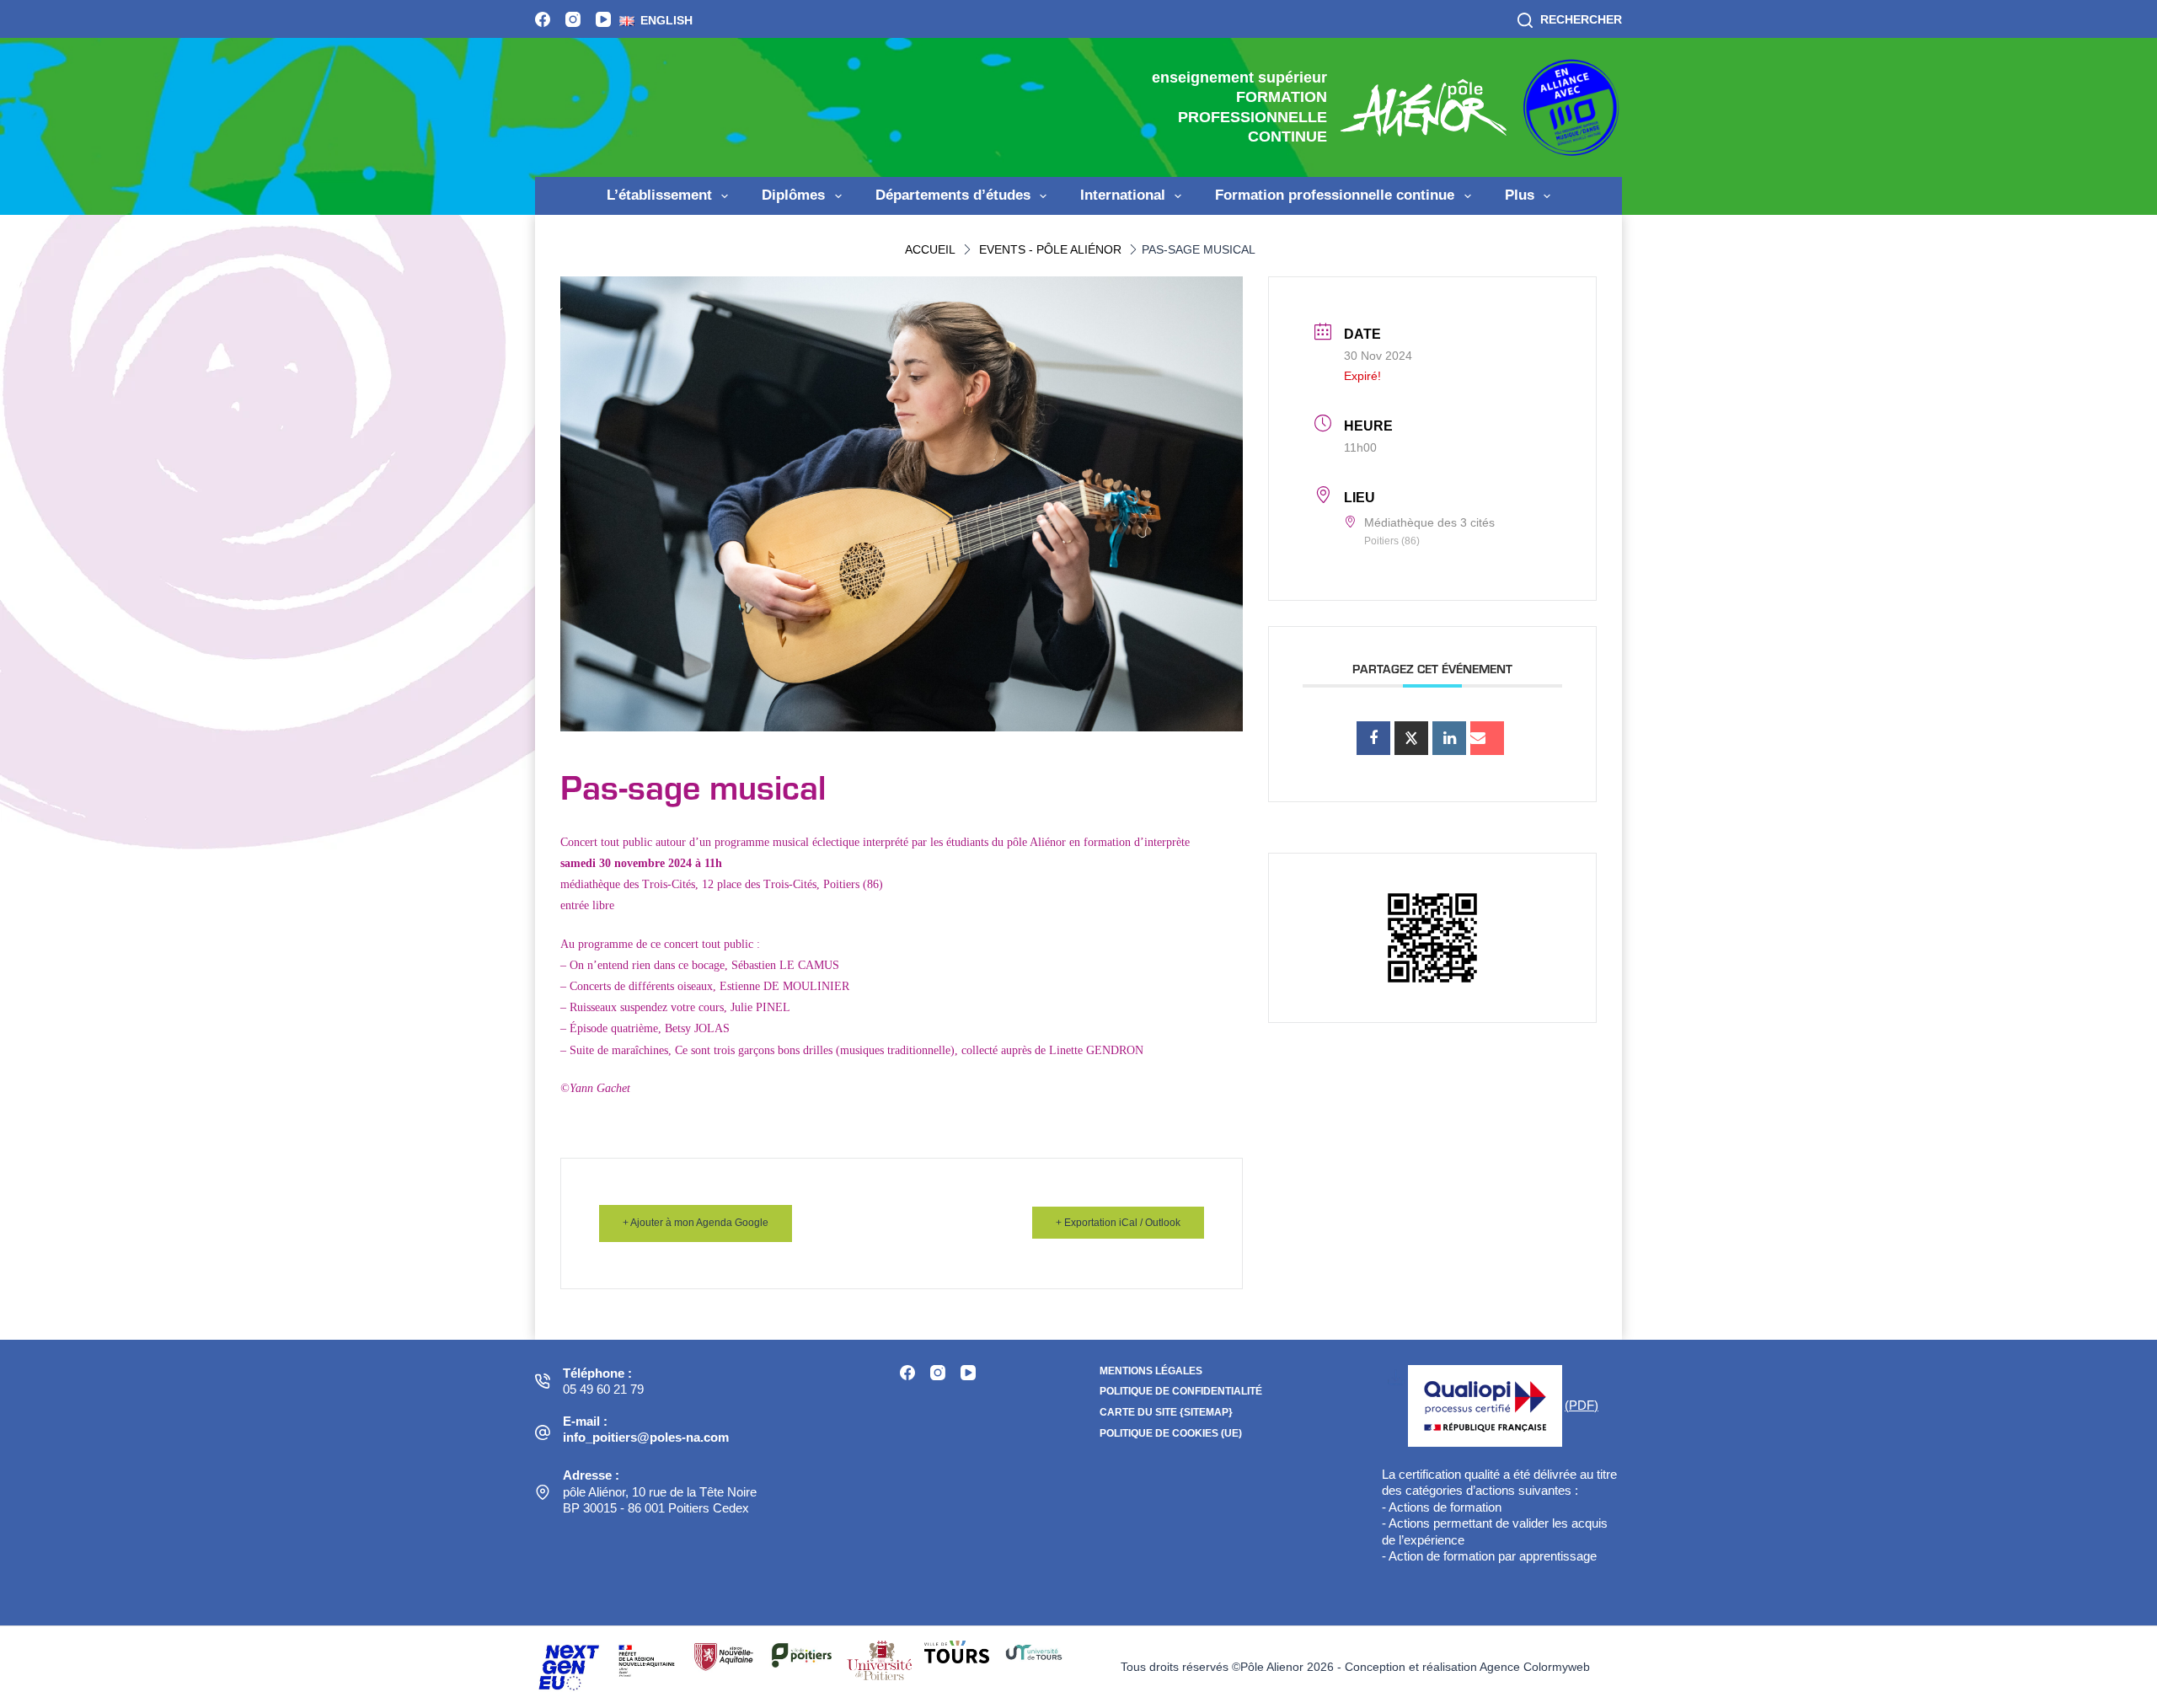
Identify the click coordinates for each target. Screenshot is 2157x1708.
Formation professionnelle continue (1335, 195)
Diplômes (793, 195)
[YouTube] (603, 19)
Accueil (930, 249)
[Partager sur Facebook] (1373, 738)
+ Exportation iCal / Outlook (1118, 1223)
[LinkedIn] (1449, 738)
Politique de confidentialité (1181, 1391)
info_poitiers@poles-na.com (646, 1437)
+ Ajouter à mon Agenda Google (696, 1223)
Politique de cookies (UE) (1171, 1433)
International (1123, 195)
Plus (1520, 195)
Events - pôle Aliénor (1050, 249)
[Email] (1487, 738)
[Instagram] (573, 19)
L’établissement (659, 195)
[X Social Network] (1411, 738)
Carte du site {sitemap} (1166, 1412)
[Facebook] (543, 19)
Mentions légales (1151, 1371)
